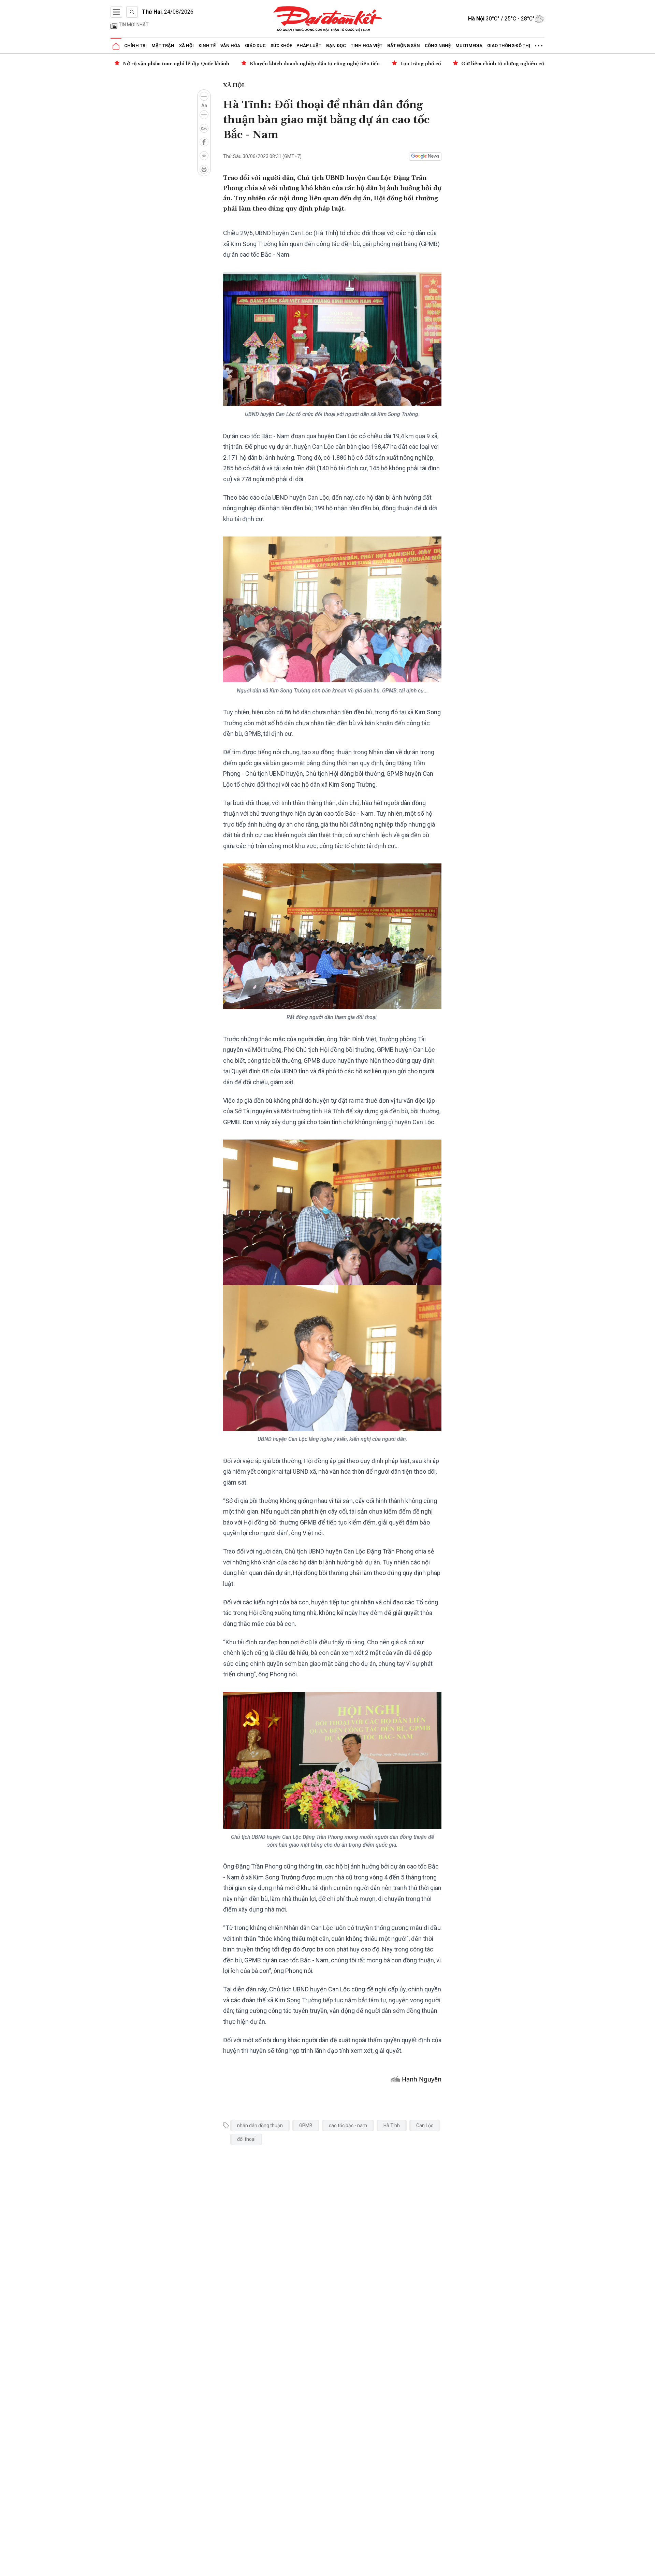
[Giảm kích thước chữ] (204, 96)
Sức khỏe (281, 46)
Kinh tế (207, 46)
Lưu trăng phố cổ (294, 64)
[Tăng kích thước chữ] (204, 115)
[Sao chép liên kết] (204, 156)
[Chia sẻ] (649, 2567)
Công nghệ (438, 46)
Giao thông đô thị (509, 46)
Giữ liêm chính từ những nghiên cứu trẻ (381, 64)
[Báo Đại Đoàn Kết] (328, 19)
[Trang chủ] (116, 46)
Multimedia (469, 46)
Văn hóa (230, 46)
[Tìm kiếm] (132, 12)
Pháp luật (309, 46)
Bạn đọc (336, 46)
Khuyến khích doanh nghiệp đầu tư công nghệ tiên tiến (188, 64)
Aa (204, 105)
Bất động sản (404, 46)
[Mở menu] (116, 12)
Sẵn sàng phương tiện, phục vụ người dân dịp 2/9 (507, 64)
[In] (204, 169)
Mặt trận (163, 46)
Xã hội (186, 46)
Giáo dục (255, 46)
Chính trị (135, 46)
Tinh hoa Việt (367, 46)
